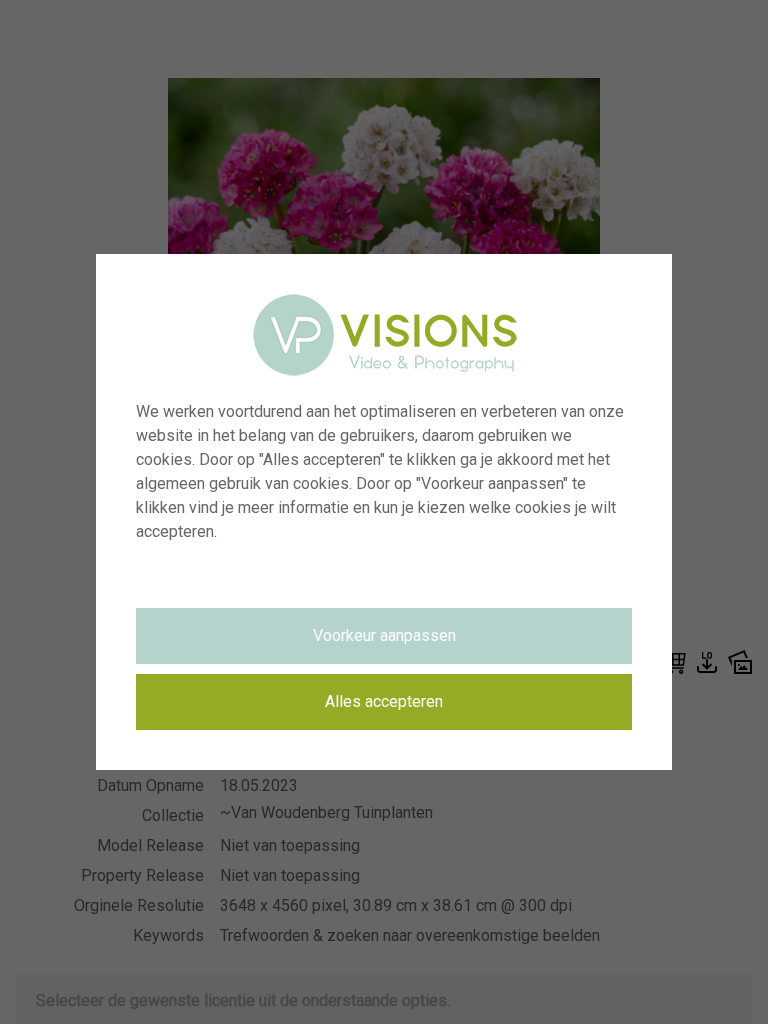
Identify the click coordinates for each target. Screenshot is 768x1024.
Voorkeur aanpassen (384, 635)
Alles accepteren (384, 701)
